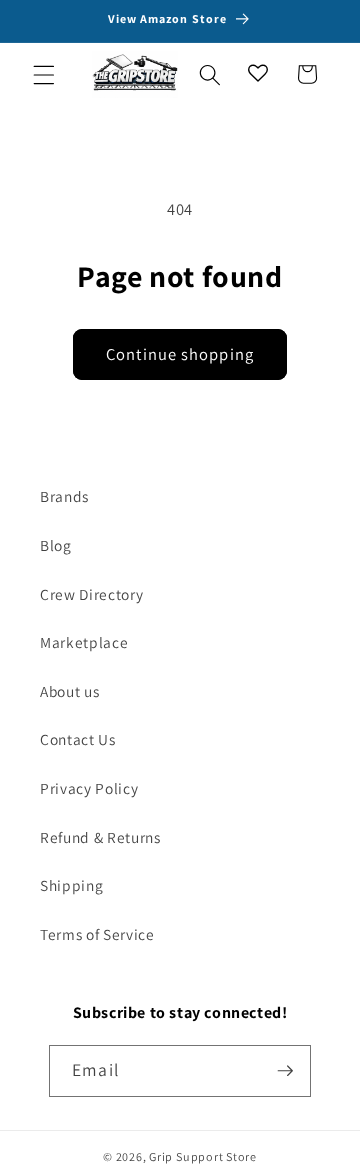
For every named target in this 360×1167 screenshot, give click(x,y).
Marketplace (84, 642)
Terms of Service (97, 934)
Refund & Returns (100, 837)
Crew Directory (91, 594)
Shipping (71, 885)
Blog (56, 545)
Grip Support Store (203, 1156)
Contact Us (78, 739)
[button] (44, 74)
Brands (64, 496)
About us (69, 691)
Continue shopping (180, 354)
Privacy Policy (89, 788)
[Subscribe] (285, 1071)
